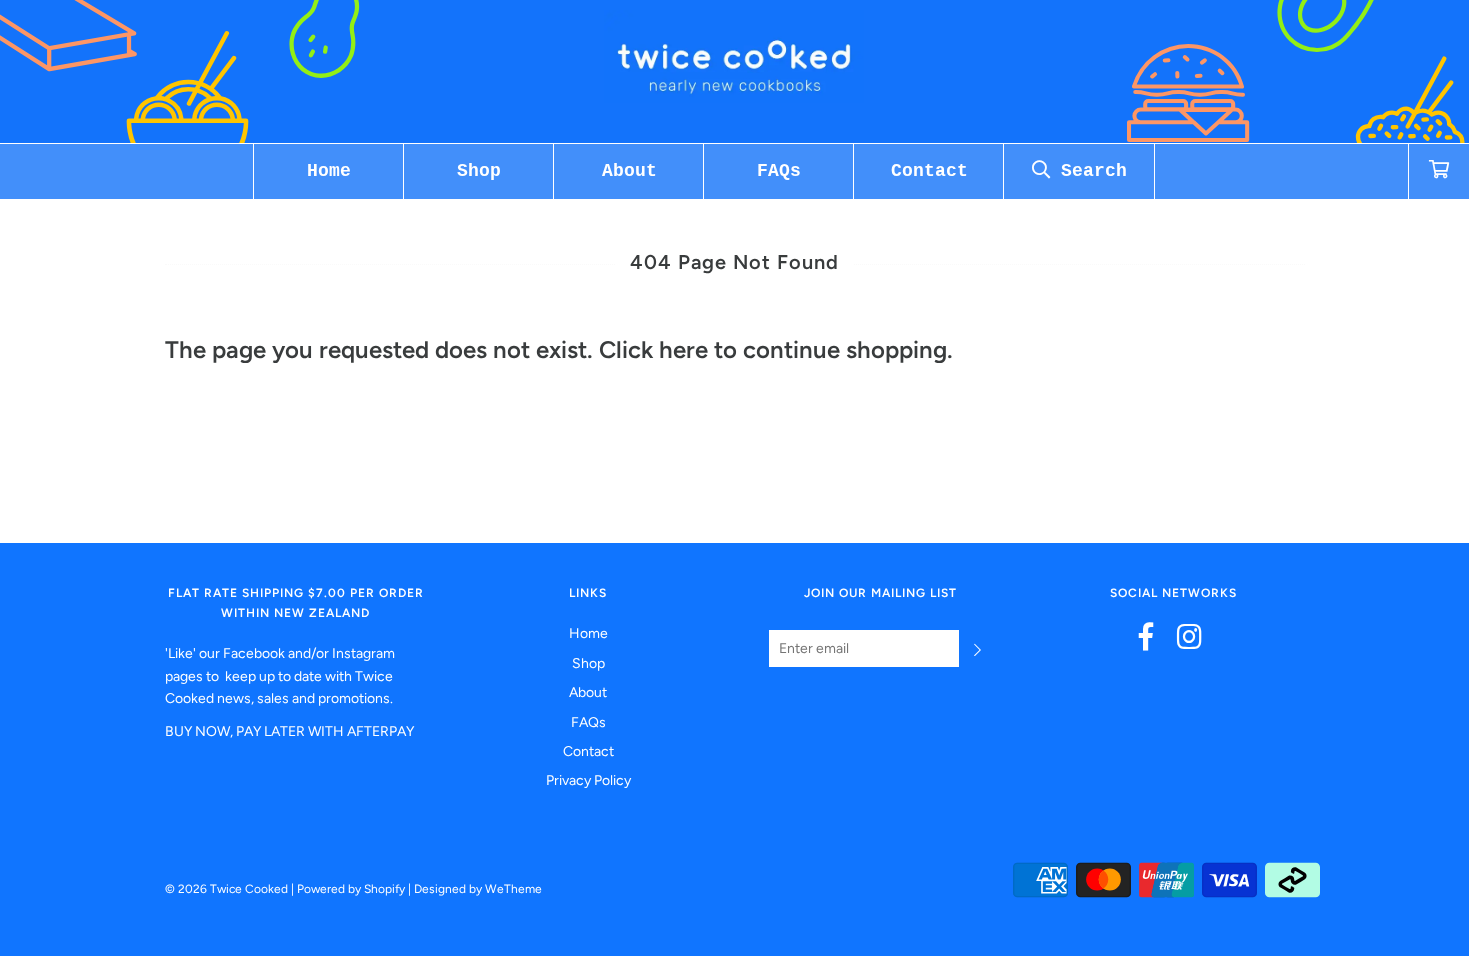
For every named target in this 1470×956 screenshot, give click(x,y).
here (683, 349)
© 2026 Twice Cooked (226, 889)
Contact (929, 171)
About (629, 171)
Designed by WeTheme (478, 889)
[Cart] (1439, 171)
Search (1088, 171)
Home (329, 171)
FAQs (779, 171)
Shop (479, 171)
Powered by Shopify (351, 889)
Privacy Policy (588, 780)
